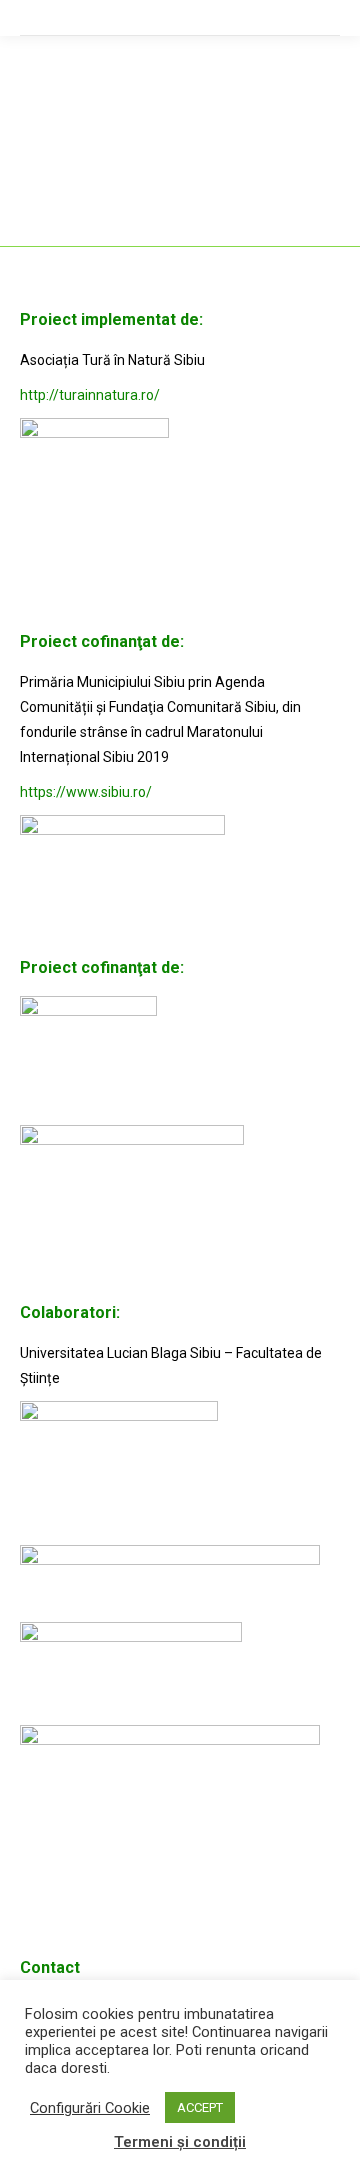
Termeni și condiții (180, 2142)
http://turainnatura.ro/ (90, 395)
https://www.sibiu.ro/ (86, 792)
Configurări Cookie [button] (90, 2108)
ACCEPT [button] (200, 2107)
